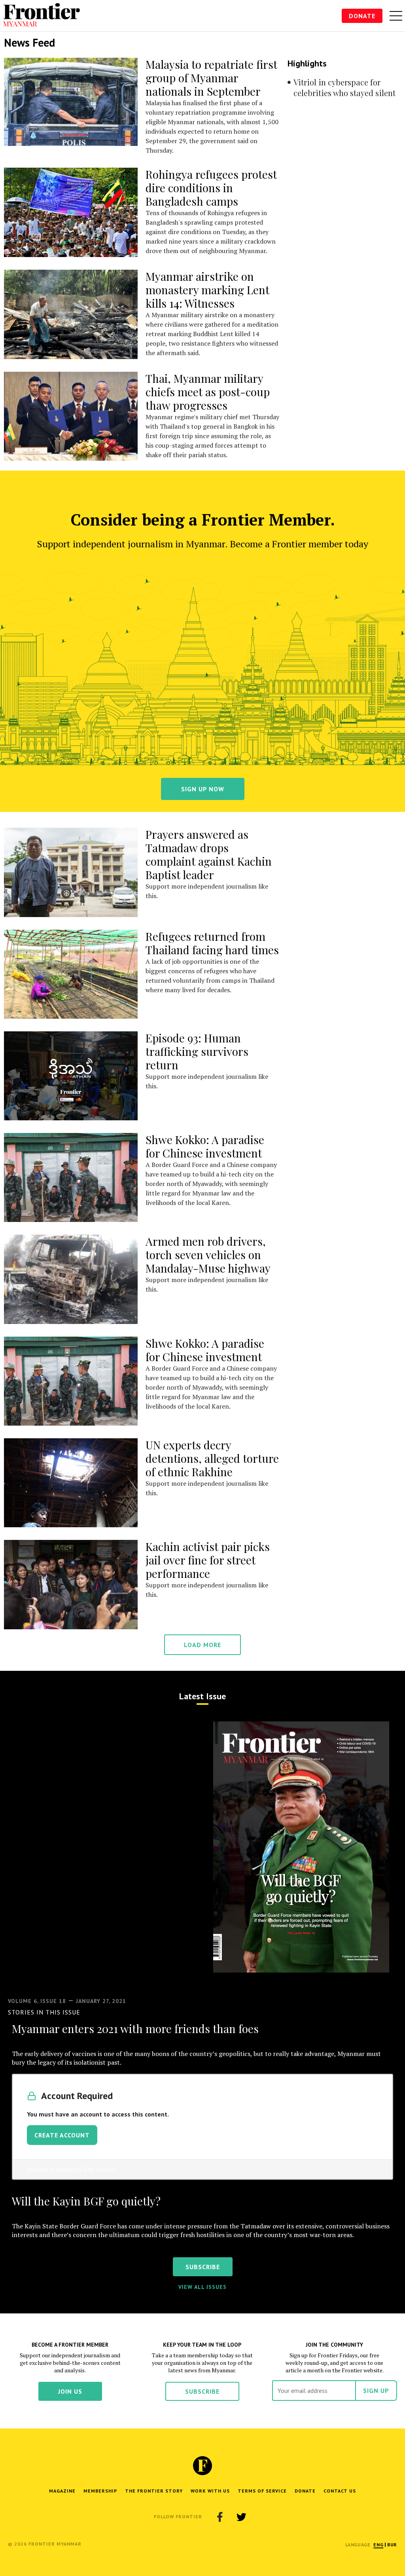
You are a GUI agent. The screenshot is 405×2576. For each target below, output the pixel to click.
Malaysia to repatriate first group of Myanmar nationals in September (211, 78)
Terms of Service (262, 2491)
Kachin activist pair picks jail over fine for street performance (208, 1560)
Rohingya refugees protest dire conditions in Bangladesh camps (211, 188)
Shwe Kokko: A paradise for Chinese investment (205, 1146)
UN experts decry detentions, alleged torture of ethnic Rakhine (212, 1458)
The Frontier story (154, 2491)
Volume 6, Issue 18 (37, 2001)
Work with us (210, 2491)
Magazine (62, 2491)
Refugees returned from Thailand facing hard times (212, 943)
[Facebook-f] (220, 2517)
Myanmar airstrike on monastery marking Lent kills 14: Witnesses (207, 290)
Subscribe (202, 2391)
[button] (378, 2545)
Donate (362, 16)
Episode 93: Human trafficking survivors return (197, 1051)
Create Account (62, 2135)
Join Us (70, 2391)
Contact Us (340, 2491)
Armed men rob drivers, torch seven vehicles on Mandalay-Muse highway (208, 1255)
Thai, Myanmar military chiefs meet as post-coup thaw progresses (208, 392)
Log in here (99, 2169)
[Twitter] (241, 2517)
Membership (100, 2491)
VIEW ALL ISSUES (202, 2287)
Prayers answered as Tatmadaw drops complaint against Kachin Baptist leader (209, 854)
